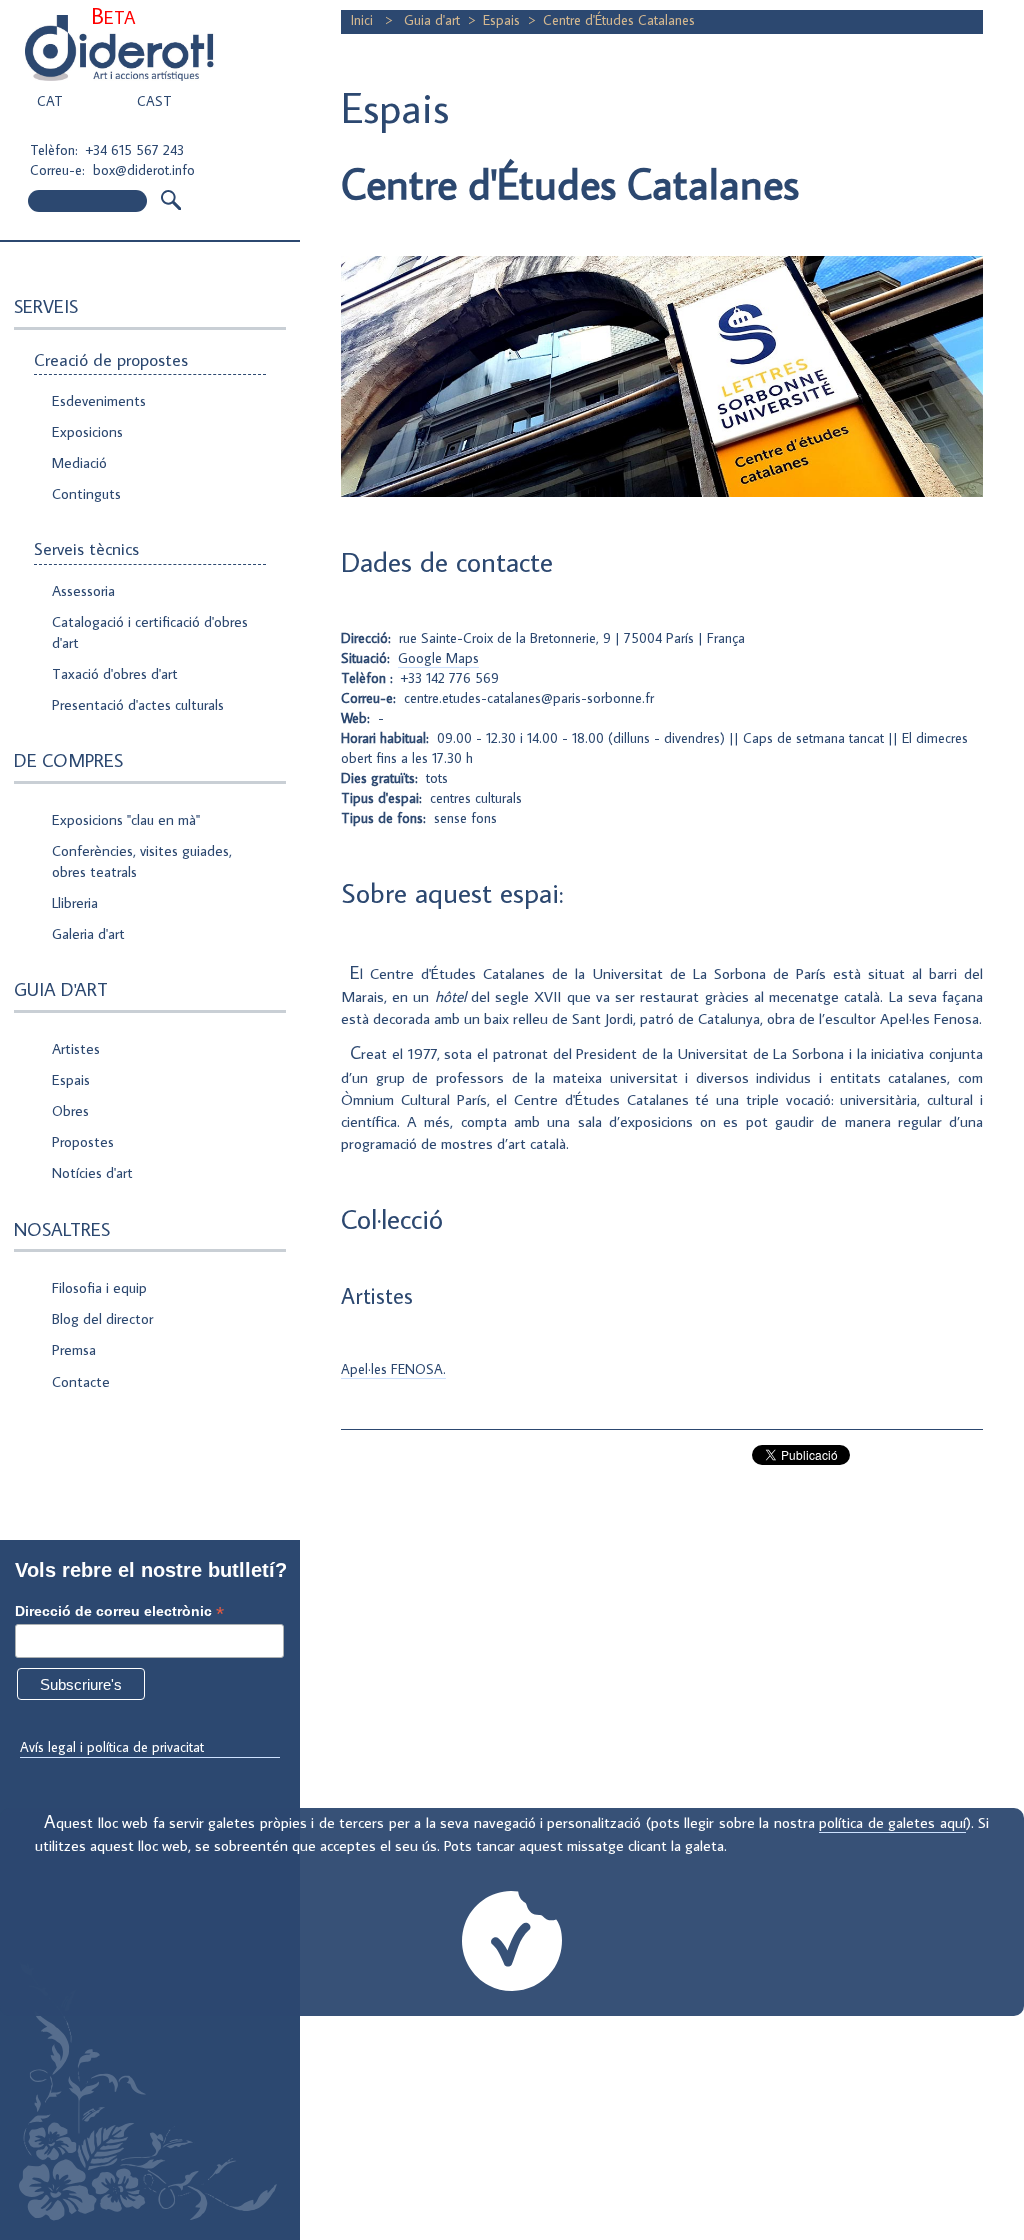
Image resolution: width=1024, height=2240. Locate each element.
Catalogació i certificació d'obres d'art (150, 632)
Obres (70, 1110)
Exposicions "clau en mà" (126, 819)
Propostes (83, 1141)
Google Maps (438, 658)
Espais (71, 1079)
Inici (364, 20)
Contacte (81, 1381)
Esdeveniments (99, 400)
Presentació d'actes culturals (138, 704)
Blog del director (102, 1318)
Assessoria (83, 590)
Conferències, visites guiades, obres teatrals (142, 861)
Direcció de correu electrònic (119, 1611)
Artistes (76, 1048)
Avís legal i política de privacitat (112, 1747)
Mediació (79, 462)
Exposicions (87, 431)
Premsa (74, 1349)
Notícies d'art (92, 1172)
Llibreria (75, 902)
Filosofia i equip (99, 1287)
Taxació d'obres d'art (115, 673)
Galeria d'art (88, 933)
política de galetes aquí (892, 1822)
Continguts (86, 493)
